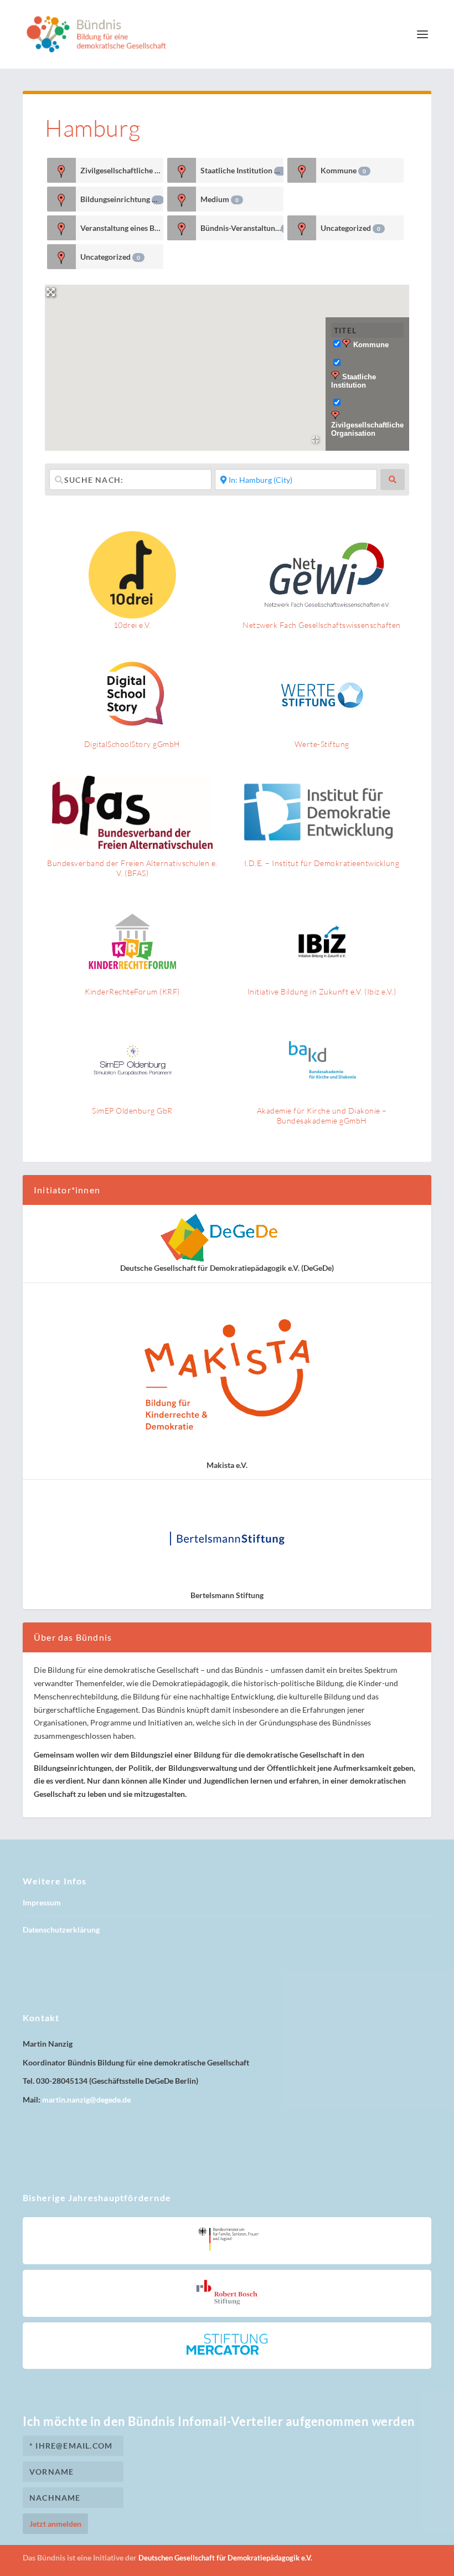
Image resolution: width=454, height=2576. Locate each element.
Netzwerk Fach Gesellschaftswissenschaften (322, 625)
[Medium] (182, 199)
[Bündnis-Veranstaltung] (182, 228)
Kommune (343, 170)
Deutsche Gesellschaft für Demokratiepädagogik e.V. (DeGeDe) (227, 1268)
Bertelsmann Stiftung (227, 1595)
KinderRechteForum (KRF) (132, 991)
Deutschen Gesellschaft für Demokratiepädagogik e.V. (225, 2558)
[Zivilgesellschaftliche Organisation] (62, 170)
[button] (227, 361)
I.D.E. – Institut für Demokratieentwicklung (322, 863)
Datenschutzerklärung (61, 1930)
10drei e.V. (133, 625)
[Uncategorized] (302, 228)
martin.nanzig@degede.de (86, 2100)
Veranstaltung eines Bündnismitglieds (122, 228)
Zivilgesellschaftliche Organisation (122, 170)
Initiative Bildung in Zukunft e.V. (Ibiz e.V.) (322, 991)
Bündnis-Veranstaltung (242, 228)
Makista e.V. (227, 1465)
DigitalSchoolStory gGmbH (132, 744)
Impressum (42, 1902)
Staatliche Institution (241, 170)
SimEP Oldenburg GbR (132, 1111)
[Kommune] (302, 170)
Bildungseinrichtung (120, 199)
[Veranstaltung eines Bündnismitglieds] (62, 228)
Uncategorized (350, 228)
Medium (220, 199)
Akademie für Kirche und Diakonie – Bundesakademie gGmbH (322, 1116)
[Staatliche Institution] (182, 170)
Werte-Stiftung (322, 744)
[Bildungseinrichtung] (62, 199)
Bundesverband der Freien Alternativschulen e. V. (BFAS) (132, 868)
